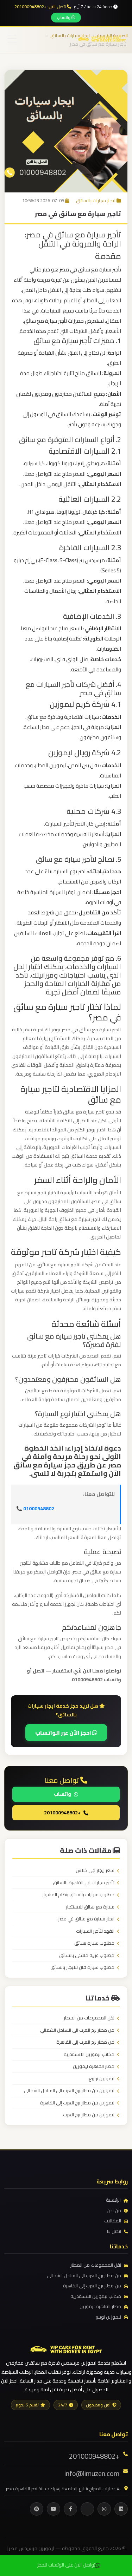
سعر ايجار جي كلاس (95, 1871)
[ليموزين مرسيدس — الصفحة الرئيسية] (102, 38)
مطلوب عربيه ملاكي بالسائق (87, 1956)
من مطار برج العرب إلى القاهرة (85, 2042)
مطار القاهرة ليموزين (94, 2066)
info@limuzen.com (92, 2473)
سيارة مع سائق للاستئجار (90, 1907)
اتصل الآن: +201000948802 (41, 7)
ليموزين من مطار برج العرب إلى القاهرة (77, 2103)
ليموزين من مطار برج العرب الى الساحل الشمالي (69, 2091)
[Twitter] (87, 2509)
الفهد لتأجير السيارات (95, 1931)
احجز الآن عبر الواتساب (64, 1733)
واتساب (64, 17)
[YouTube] (54, 2509)
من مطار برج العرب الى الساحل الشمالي (77, 2030)
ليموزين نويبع (102, 2079)
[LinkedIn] (121, 2509)
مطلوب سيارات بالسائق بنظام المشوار (78, 1895)
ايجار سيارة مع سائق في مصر (86, 1919)
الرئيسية (113, 2200)
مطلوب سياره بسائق (94, 1943)
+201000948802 (62, 1813)
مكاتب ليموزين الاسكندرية (89, 2055)
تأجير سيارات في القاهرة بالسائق (84, 1883)
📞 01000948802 (35, 1509)
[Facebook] (70, 2509)
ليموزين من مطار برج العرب (89, 2115)
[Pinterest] (37, 2509)
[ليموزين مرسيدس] (66, 2348)
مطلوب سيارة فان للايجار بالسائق (82, 1967)
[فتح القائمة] (12, 39)
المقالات (113, 2221)
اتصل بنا (114, 2232)
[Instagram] (104, 2509)
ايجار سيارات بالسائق (96, 201)
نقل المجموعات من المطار (89, 2018)
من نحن (114, 2211)
